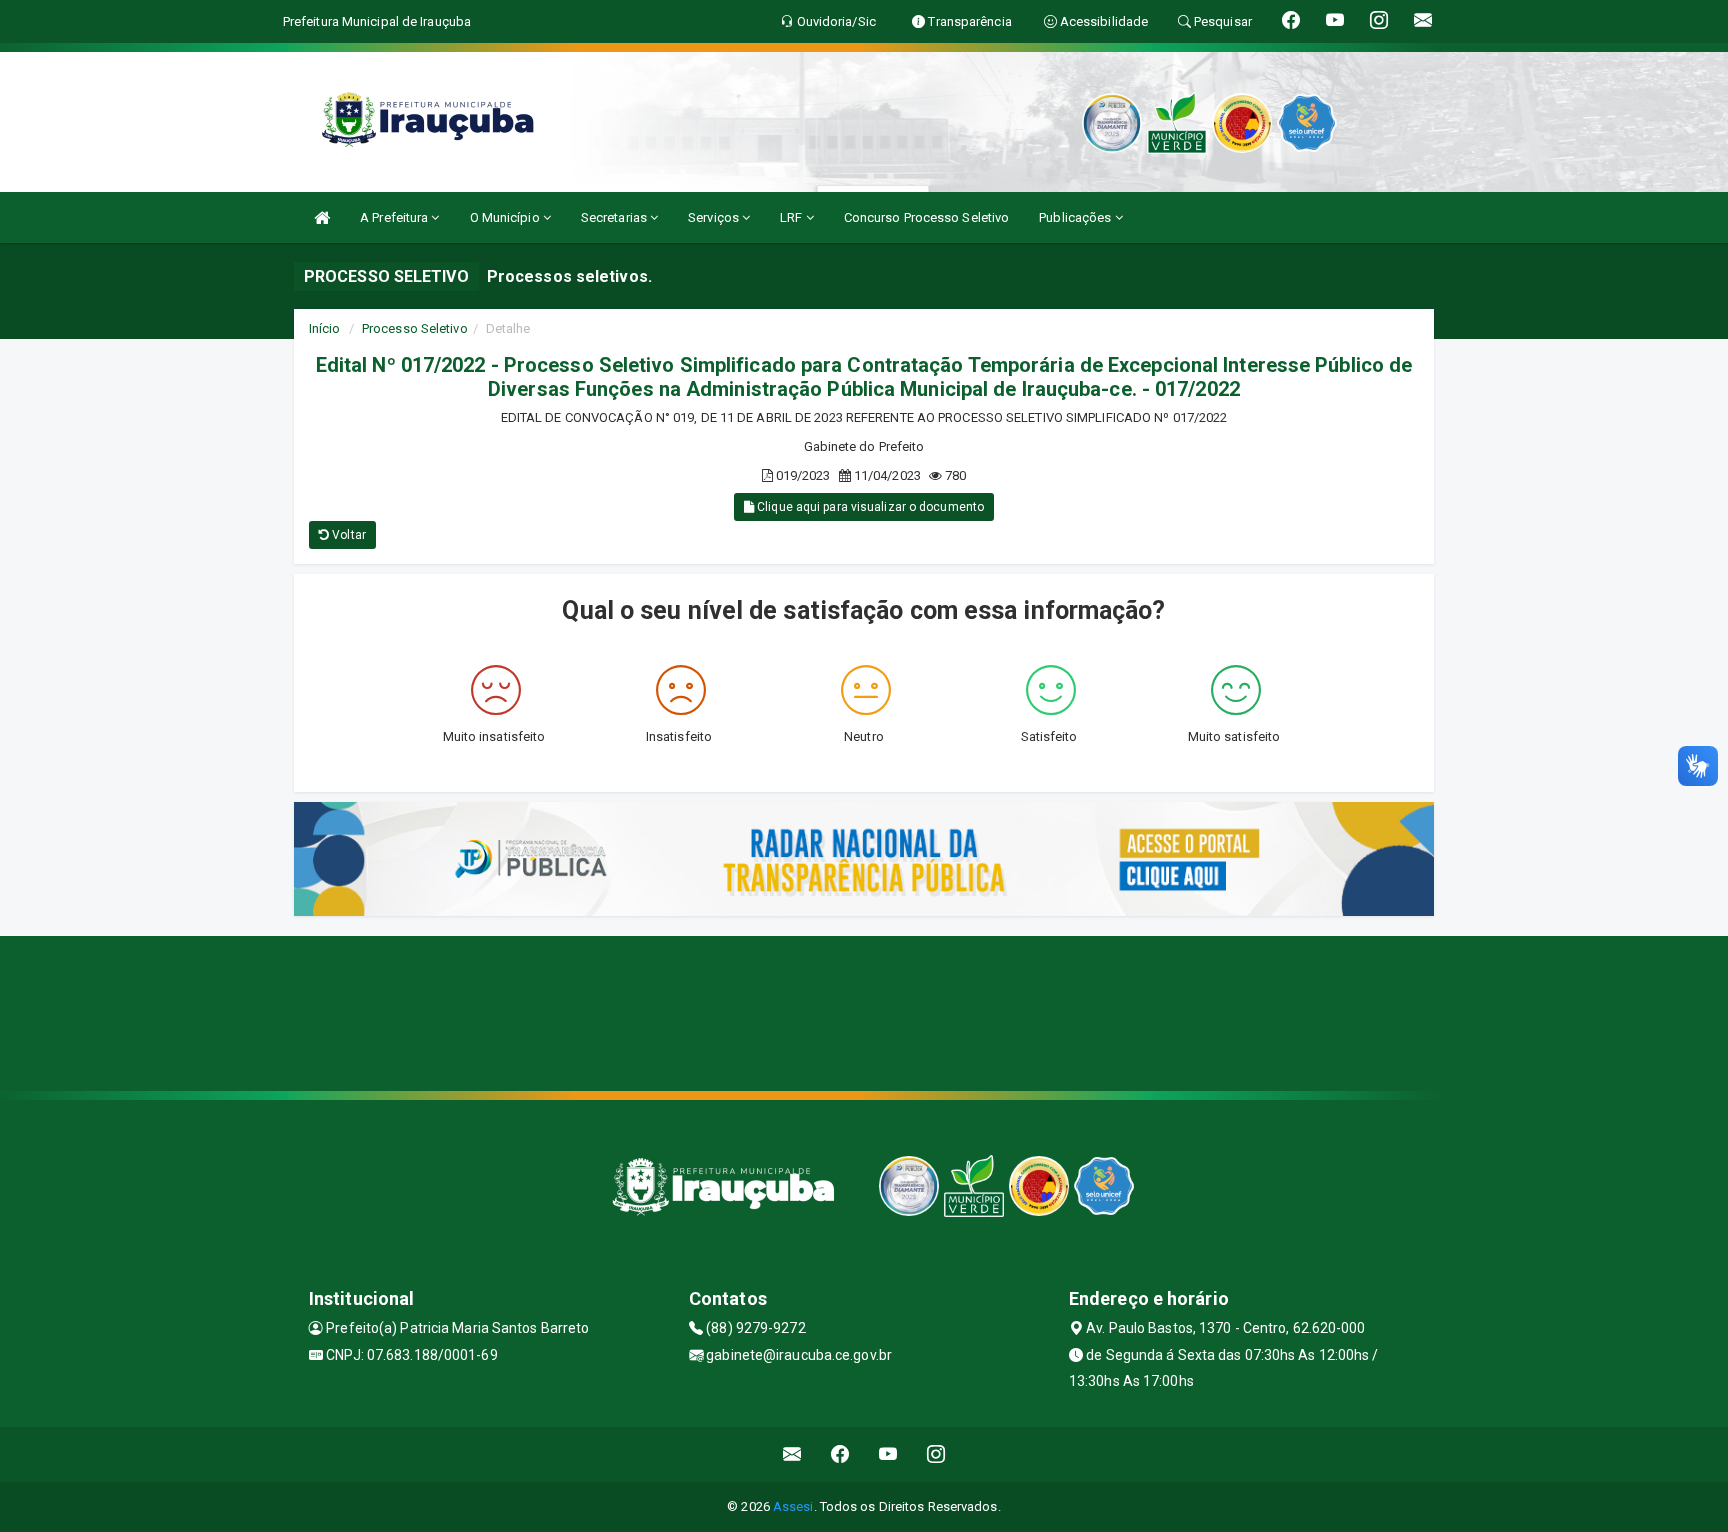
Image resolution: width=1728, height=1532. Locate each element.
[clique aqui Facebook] (840, 1454)
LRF (792, 217)
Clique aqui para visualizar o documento (869, 507)
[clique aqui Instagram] (936, 1454)
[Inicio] (322, 217)
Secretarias (615, 217)
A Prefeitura (395, 217)
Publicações (1076, 217)
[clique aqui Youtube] (888, 1454)
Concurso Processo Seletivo (927, 217)
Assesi (793, 1506)
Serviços (715, 217)
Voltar (347, 535)
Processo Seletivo (415, 328)
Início (325, 328)
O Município (506, 217)
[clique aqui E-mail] (792, 1454)
